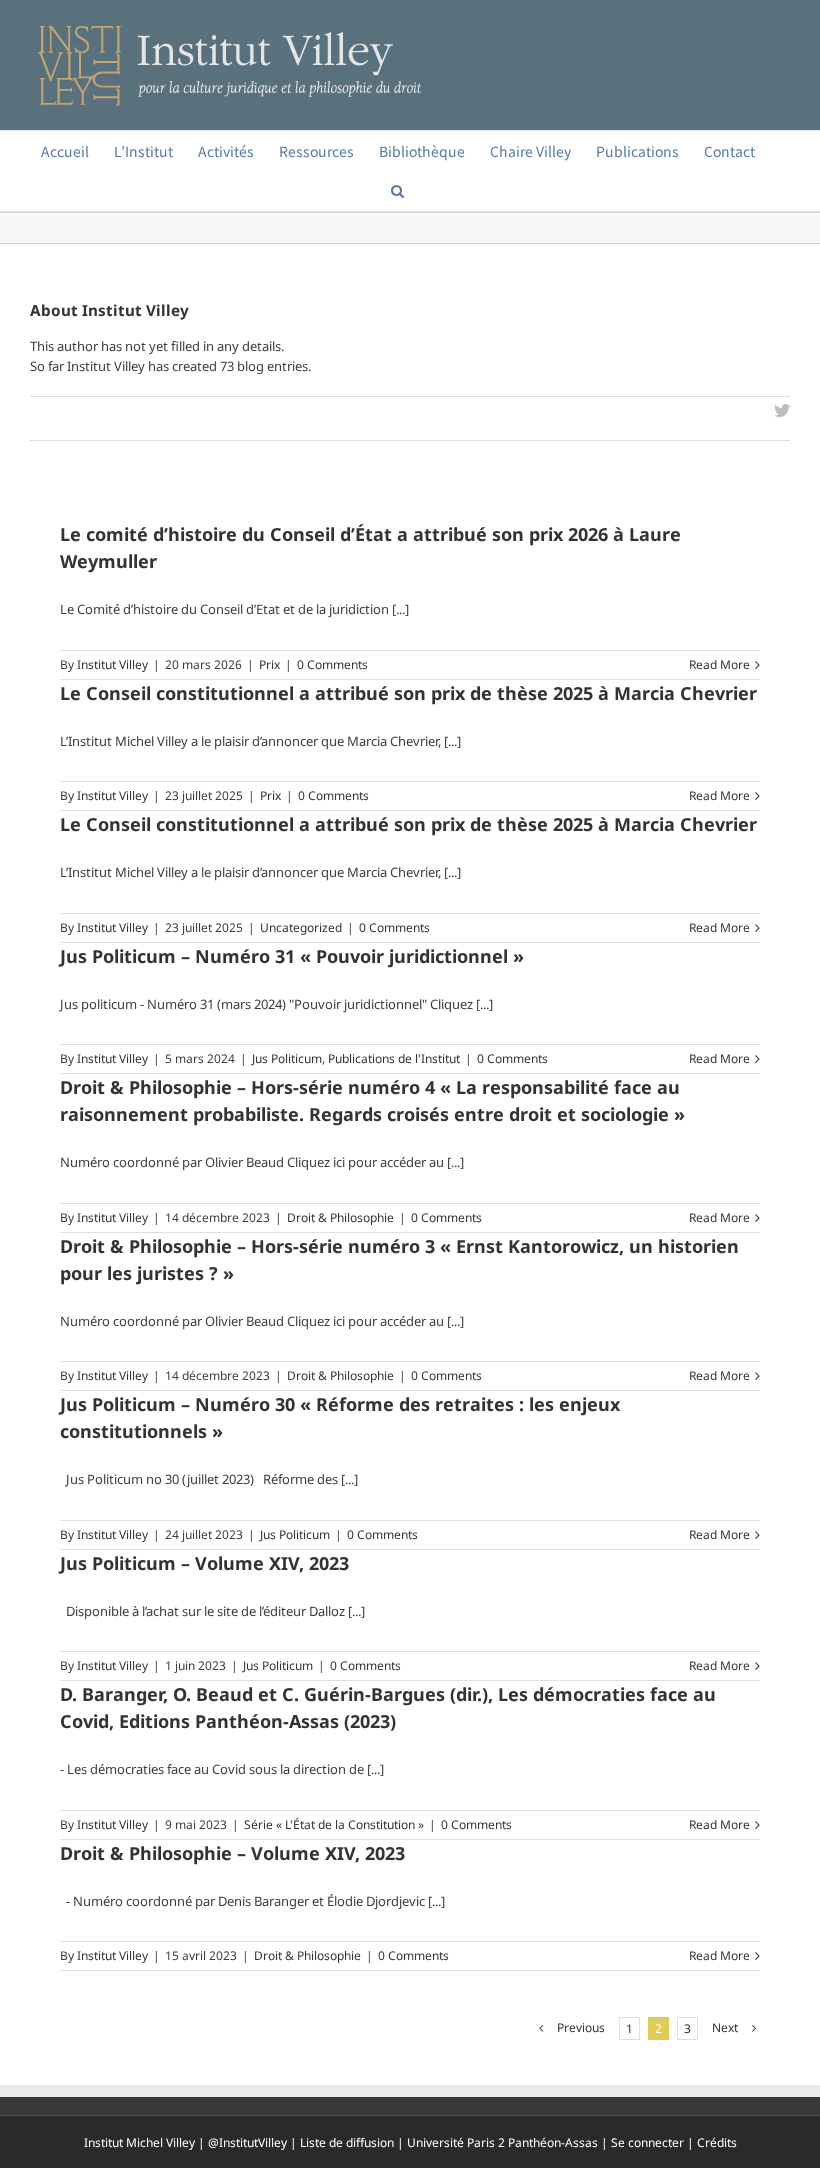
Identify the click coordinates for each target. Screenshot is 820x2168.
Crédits (717, 2142)
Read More (719, 664)
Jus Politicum (287, 1058)
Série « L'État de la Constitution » (334, 1824)
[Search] (397, 191)
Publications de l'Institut (394, 1058)
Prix (269, 664)
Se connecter (647, 2142)
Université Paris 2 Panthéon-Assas (502, 2142)
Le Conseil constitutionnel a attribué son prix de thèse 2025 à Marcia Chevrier (408, 693)
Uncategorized (301, 927)
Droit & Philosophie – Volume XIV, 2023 (232, 1853)
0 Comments (332, 664)
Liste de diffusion (347, 2142)
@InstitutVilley (247, 2142)
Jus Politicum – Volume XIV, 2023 (204, 1563)
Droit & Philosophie (340, 1217)
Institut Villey (112, 664)
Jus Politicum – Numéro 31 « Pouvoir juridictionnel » (292, 956)
